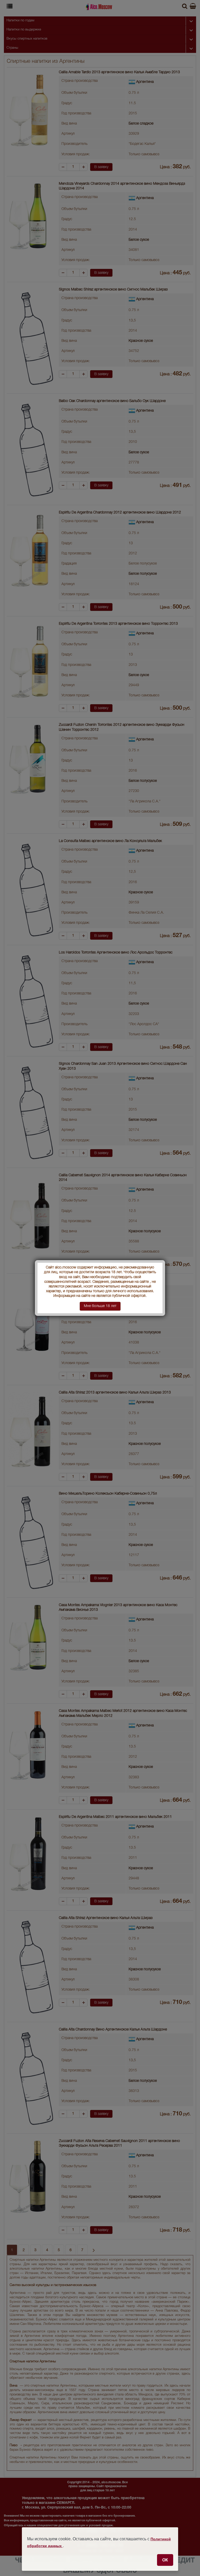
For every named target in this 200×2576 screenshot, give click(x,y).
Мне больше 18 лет (100, 1306)
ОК (165, 2560)
